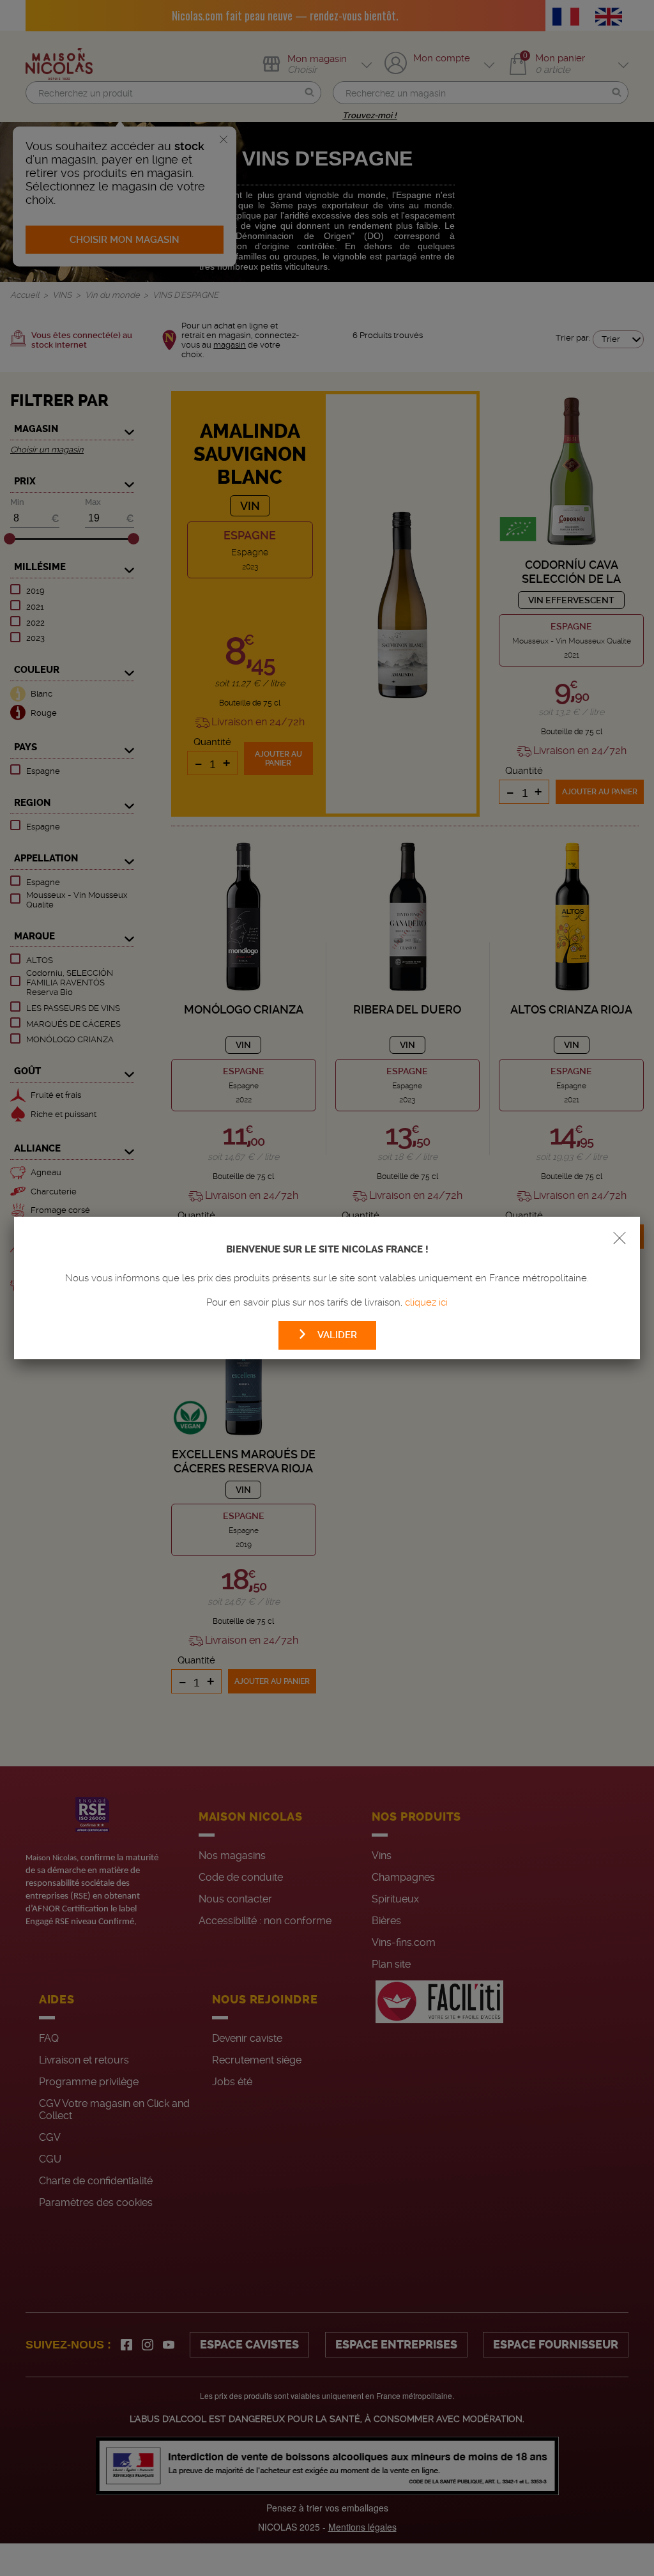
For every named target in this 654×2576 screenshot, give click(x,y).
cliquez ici (426, 1302)
